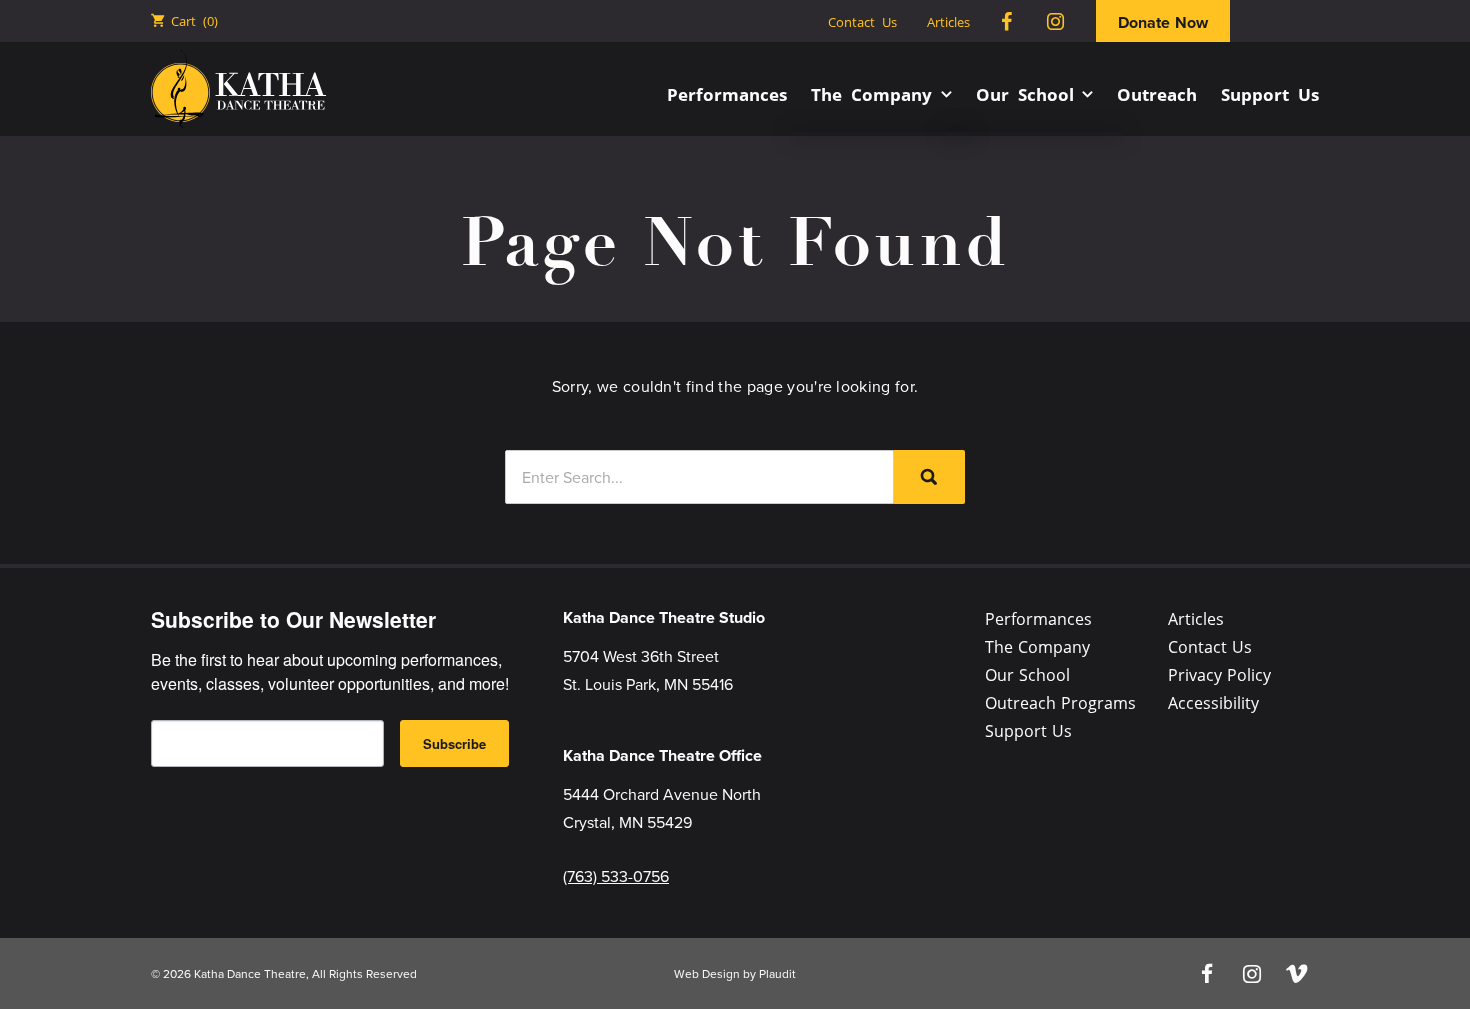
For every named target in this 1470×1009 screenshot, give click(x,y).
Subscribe (454, 743)
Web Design (707, 973)
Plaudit (777, 973)
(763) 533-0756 (616, 876)
